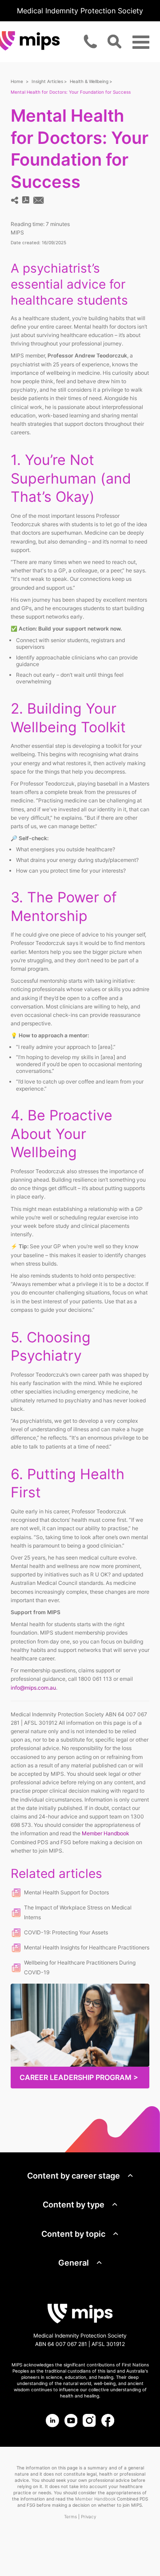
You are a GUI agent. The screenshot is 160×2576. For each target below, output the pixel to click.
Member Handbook (106, 1833)
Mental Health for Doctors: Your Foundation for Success (71, 92)
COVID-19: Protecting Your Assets (66, 1932)
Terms (70, 2516)
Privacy (88, 2516)
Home (17, 81)
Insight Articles (47, 81)
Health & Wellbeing (89, 81)
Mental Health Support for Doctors (66, 1892)
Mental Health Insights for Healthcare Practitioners (87, 1947)
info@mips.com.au (33, 1688)
